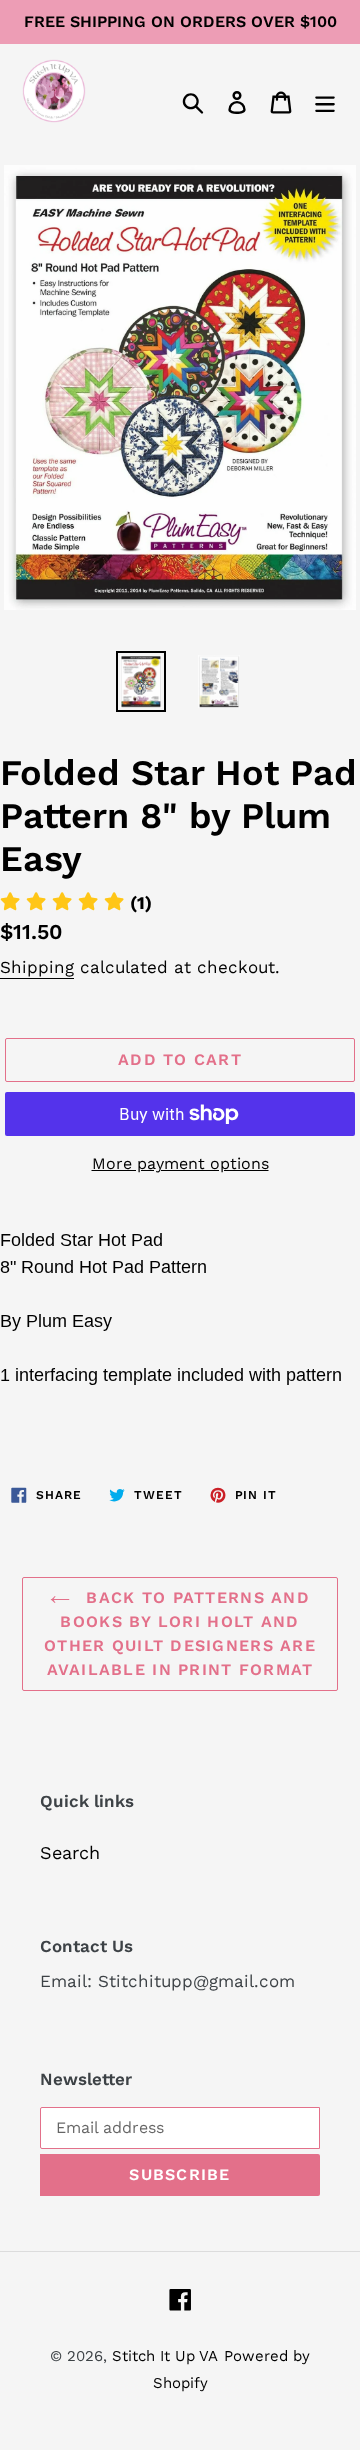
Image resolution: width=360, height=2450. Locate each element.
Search (70, 1852)
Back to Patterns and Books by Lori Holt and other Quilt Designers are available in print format (180, 1633)
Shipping (37, 967)
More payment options (180, 1163)
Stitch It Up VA (165, 2356)
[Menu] (325, 100)
